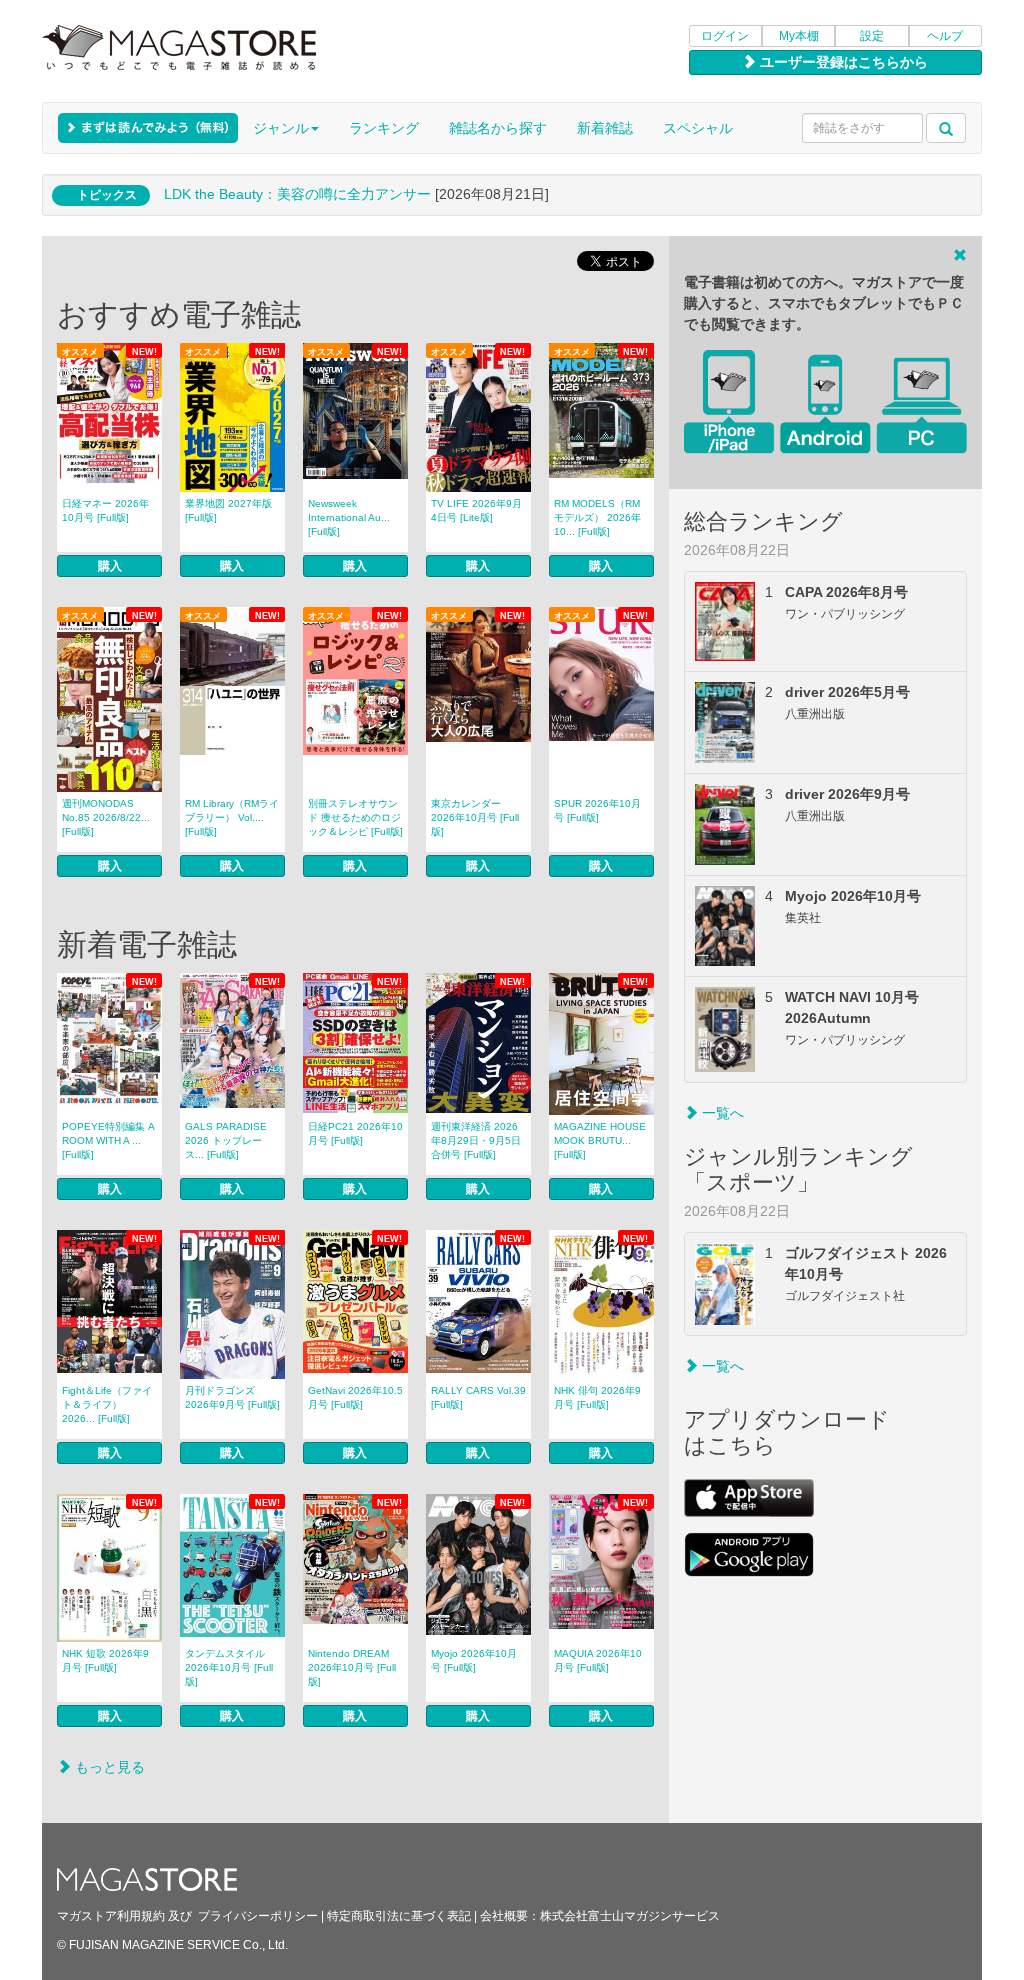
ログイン (725, 36)
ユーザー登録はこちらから (842, 62)
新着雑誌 (605, 128)
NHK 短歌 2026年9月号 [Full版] (105, 1660)
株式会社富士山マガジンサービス (630, 1916)
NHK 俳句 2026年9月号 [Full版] (597, 1397)
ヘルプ (945, 36)
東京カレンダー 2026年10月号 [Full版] (475, 817)
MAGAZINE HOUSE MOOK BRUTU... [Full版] (600, 1140)
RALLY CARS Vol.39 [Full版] (478, 1397)
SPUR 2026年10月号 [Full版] (597, 810)
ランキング (384, 128)
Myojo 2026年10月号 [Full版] (474, 1660)
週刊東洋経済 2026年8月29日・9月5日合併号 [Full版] (476, 1140)
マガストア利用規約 (111, 1916)
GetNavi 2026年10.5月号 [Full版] (355, 1397)
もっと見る (108, 1767)
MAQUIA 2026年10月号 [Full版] (598, 1660)
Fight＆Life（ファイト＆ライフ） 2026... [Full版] (107, 1404)
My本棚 (799, 36)
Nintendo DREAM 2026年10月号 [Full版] (352, 1667)
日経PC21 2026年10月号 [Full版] (355, 1133)
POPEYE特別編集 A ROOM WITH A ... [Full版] (108, 1140)
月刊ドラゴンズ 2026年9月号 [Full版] (232, 1397)
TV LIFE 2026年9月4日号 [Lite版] (476, 510)
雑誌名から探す (498, 128)
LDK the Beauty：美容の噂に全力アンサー (297, 194)
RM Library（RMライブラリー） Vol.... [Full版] (232, 817)
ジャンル (281, 128)
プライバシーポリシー (258, 1916)
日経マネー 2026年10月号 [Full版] (105, 510)
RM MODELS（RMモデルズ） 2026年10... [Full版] (597, 517)
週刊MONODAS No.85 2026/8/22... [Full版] (106, 817)
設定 (872, 36)
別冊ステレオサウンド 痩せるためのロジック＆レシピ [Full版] (355, 817)
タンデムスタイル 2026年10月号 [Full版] (229, 1667)
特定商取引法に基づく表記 (399, 1916)
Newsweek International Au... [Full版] (349, 517)
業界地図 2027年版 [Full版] (228, 510)
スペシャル (698, 128)
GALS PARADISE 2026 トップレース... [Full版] (226, 1140)
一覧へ (721, 1113)
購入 (110, 566)
